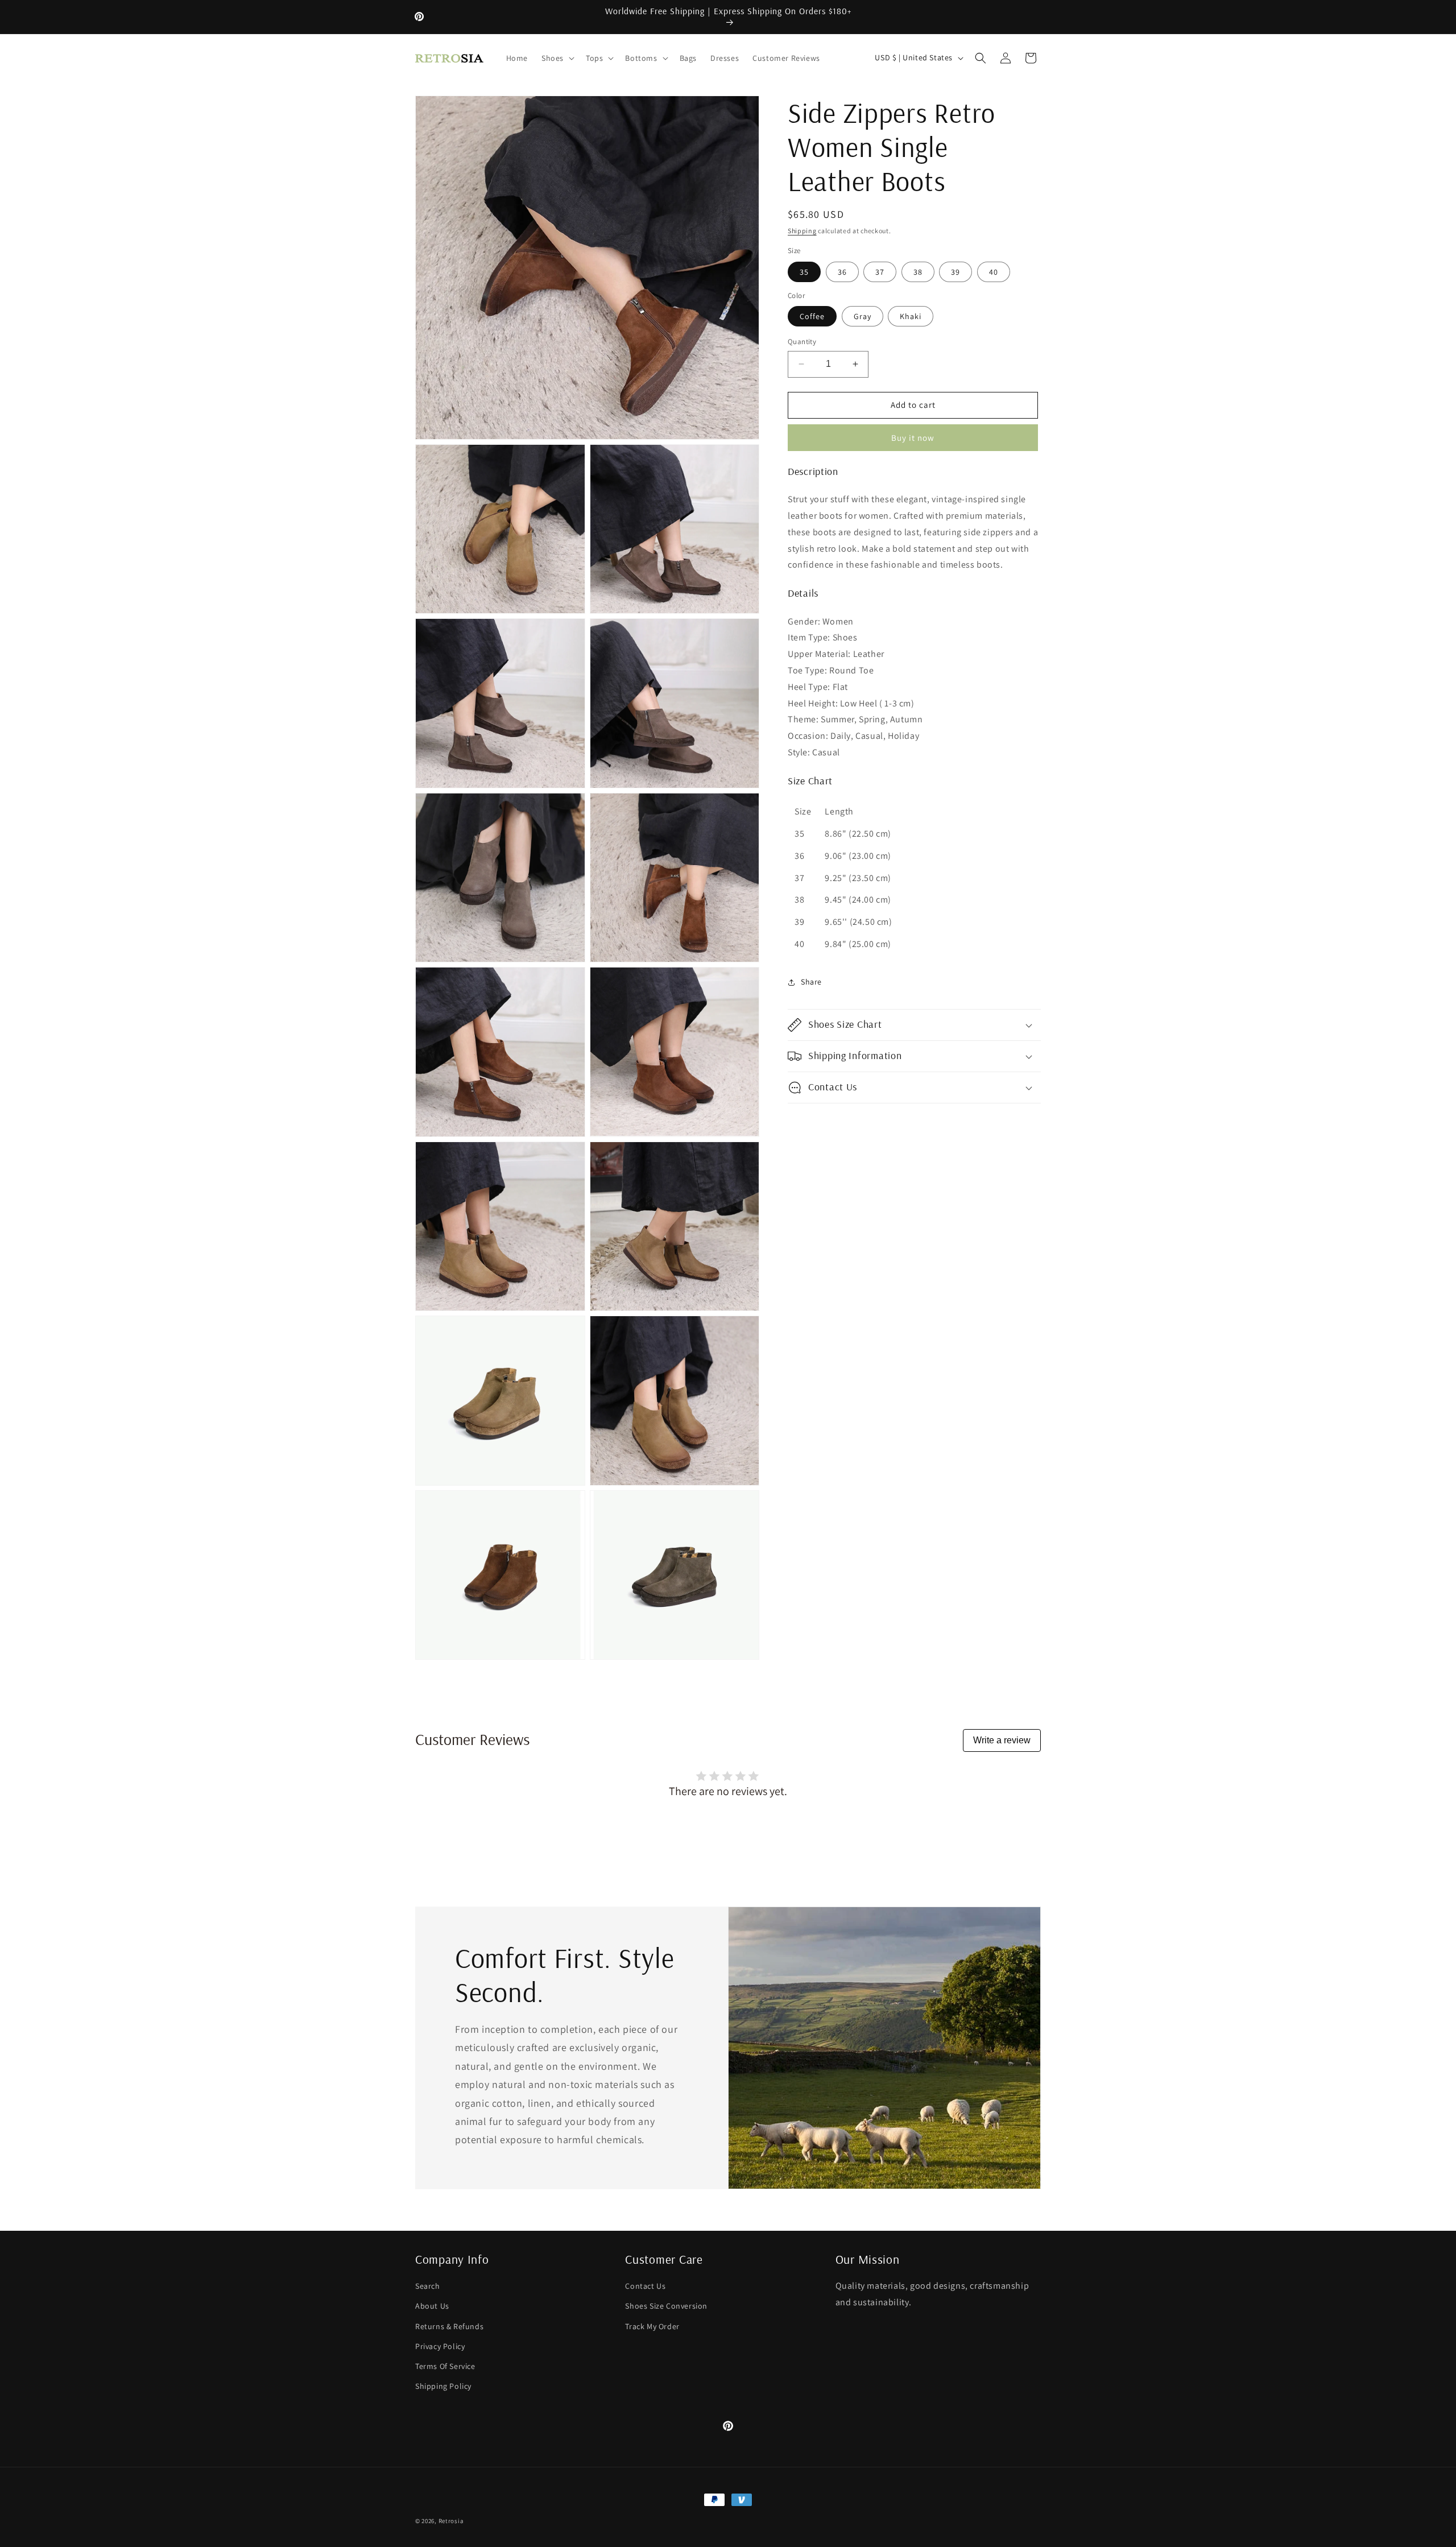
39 (955, 272)
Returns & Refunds (449, 2326)
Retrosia (451, 2521)
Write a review (1002, 1740)
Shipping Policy (443, 2385)
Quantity (802, 342)
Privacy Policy (440, 2346)
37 (880, 272)
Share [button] (811, 982)
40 (994, 272)
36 (842, 272)
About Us (432, 2306)
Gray (863, 316)
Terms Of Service (445, 2366)
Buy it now (913, 438)
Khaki (911, 316)
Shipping (802, 231)
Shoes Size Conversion (666, 2306)
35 (804, 272)
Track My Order (652, 2326)
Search (428, 2285)
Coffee (812, 316)
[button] (557, 58)
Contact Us (645, 2285)
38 (918, 272)
